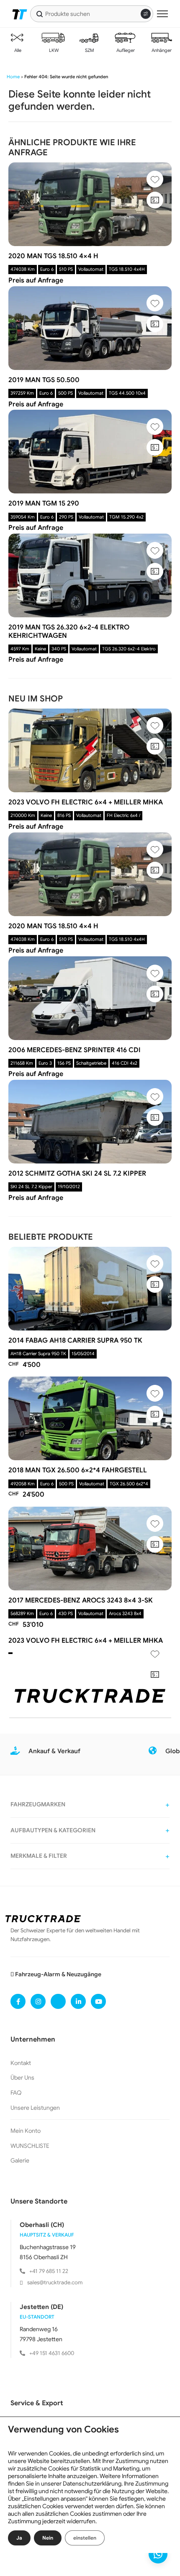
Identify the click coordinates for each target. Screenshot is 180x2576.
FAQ (16, 2093)
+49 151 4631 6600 (52, 2353)
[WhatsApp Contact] (158, 2554)
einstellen (85, 2538)
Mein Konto (26, 2131)
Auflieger (125, 50)
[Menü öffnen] (162, 14)
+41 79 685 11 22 (49, 2271)
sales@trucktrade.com (55, 2282)
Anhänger (161, 50)
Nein (48, 2538)
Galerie (20, 2160)
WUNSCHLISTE (30, 2146)
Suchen (40, 14)
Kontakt (21, 2063)
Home (13, 77)
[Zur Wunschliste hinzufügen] (155, 179)
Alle (17, 50)
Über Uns (22, 2078)
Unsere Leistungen (35, 2108)
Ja (19, 2538)
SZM (89, 50)
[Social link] (18, 2001)
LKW (53, 50)
